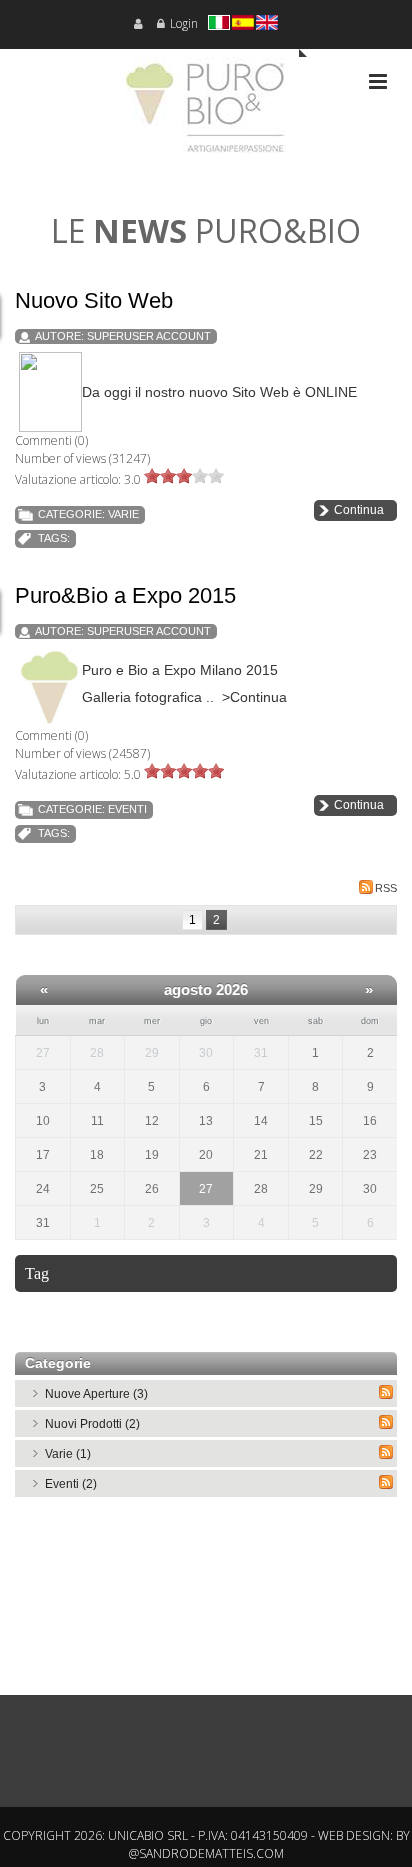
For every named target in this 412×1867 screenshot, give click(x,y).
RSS (386, 888)
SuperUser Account (149, 336)
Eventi (127, 809)
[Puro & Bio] (206, 114)
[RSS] (386, 1392)
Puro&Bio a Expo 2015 (125, 595)
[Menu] (378, 81)
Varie (123, 514)
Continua (359, 510)
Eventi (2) (71, 1484)
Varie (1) (68, 1454)
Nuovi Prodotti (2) (92, 1424)
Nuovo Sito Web (94, 300)
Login (184, 23)
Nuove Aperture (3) (96, 1394)
